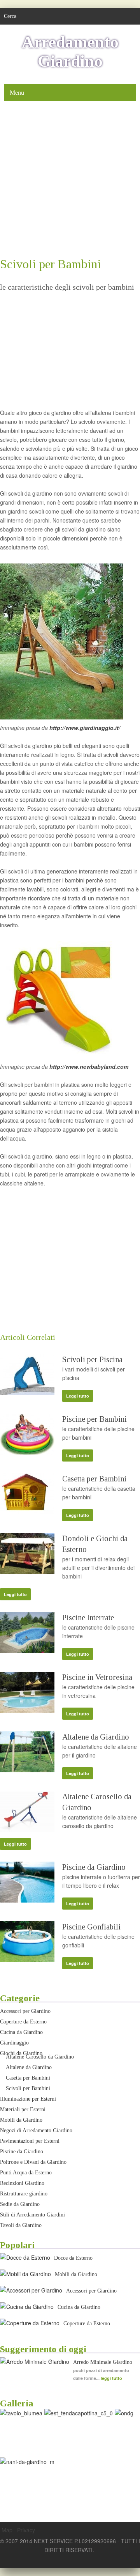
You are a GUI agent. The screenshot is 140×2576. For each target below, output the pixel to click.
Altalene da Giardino (96, 1737)
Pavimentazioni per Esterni (30, 2141)
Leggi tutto (78, 1396)
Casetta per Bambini (94, 1479)
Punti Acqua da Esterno (26, 2173)
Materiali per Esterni (23, 2109)
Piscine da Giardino (94, 1867)
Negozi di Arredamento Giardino (36, 2130)
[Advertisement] (70, 179)
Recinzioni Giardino (22, 2183)
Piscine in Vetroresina (97, 1677)
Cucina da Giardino (21, 2032)
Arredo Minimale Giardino (103, 2362)
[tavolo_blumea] (21, 2413)
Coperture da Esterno (23, 2022)
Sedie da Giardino (20, 2204)
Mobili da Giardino (21, 2120)
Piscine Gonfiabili (91, 1927)
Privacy (26, 2530)
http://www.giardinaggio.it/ (85, 728)
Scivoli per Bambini (28, 2088)
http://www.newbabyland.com (89, 1067)
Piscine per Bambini (94, 1419)
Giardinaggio (14, 2043)
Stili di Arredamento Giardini (32, 2215)
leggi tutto (111, 2378)
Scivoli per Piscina (92, 1359)
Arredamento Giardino (70, 51)
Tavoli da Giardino (21, 2225)
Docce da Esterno (73, 2258)
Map (7, 2530)
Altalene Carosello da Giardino (40, 2057)
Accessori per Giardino (25, 2011)
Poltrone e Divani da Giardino (33, 2162)
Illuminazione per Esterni (28, 2099)
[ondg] (124, 2413)
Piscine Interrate (88, 1618)
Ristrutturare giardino (24, 2194)
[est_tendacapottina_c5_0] (79, 2413)
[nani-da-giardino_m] (27, 2462)
